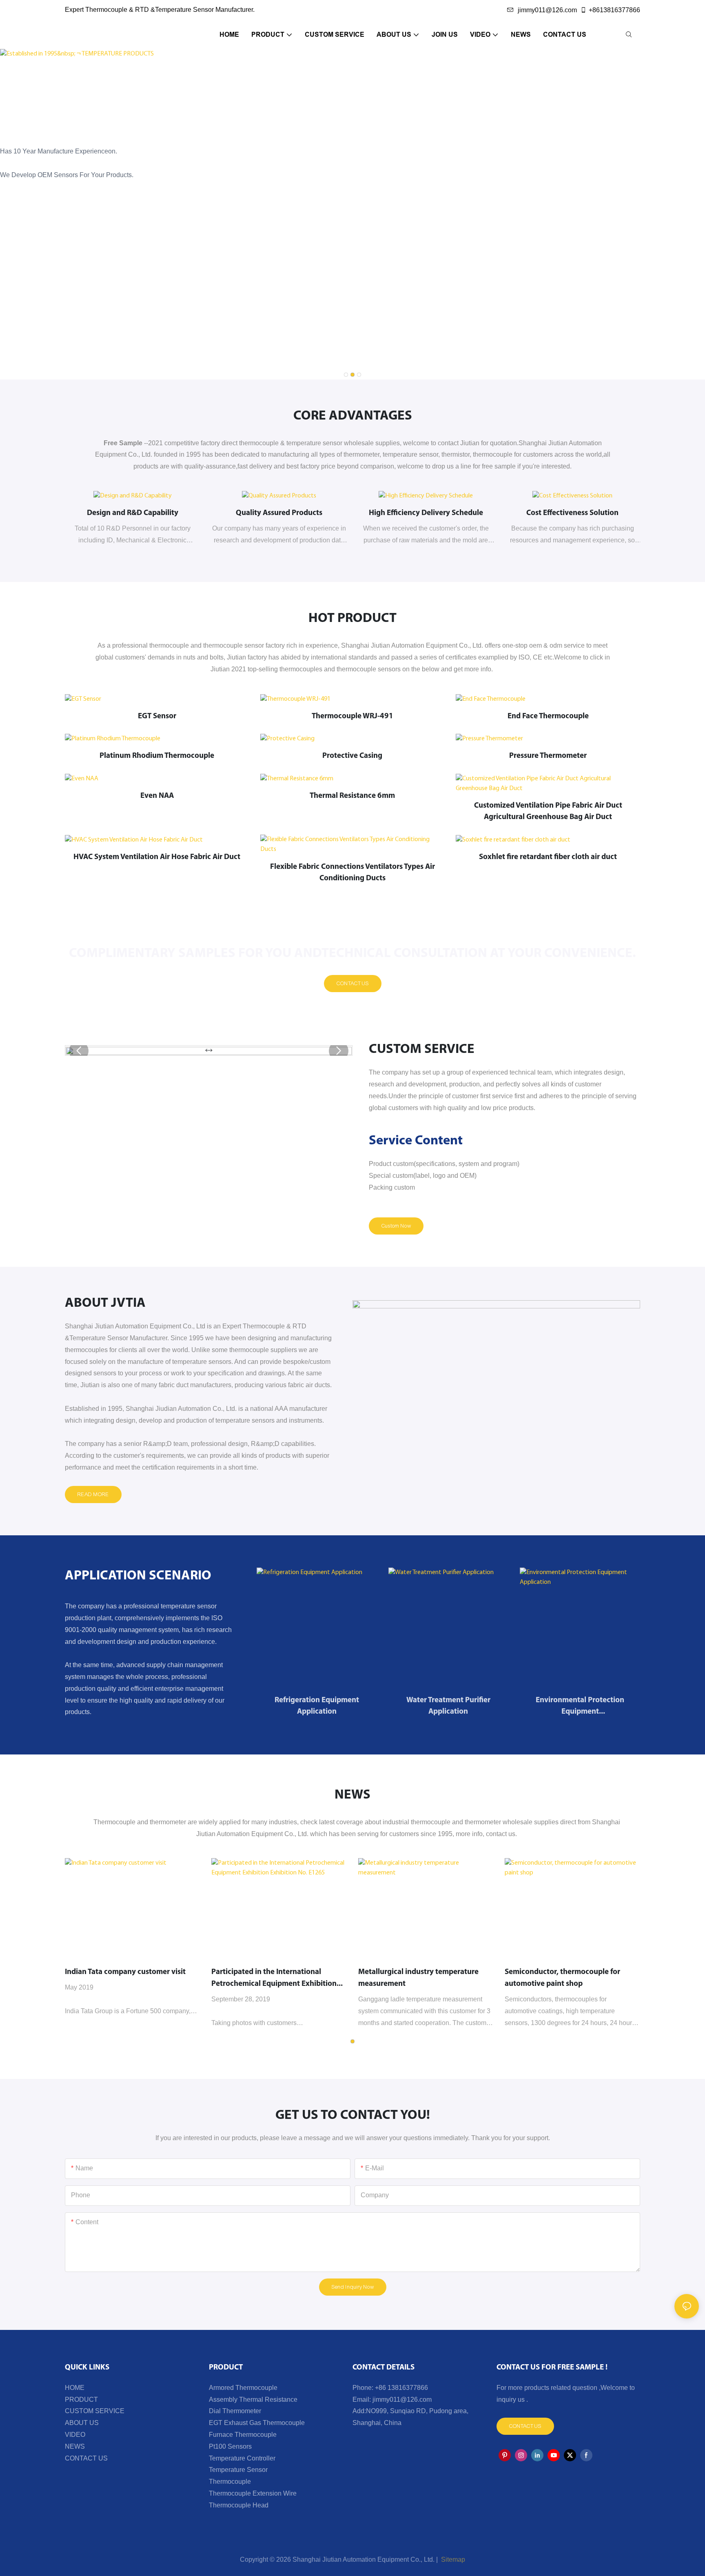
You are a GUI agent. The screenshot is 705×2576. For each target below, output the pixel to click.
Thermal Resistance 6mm (352, 796)
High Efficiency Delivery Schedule (426, 513)
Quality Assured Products (279, 513)
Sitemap (452, 2559)
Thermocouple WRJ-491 (352, 716)
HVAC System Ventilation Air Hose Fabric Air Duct (157, 857)
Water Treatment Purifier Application (448, 1706)
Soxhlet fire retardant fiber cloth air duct (548, 857)
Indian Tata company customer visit (125, 1972)
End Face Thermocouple (548, 716)
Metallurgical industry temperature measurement (418, 1978)
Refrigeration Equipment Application (317, 1706)
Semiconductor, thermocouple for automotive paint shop (562, 1978)
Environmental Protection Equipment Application (580, 1707)
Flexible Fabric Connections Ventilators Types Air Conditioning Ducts (352, 873)
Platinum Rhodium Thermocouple (157, 756)
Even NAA (157, 796)
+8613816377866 (614, 10)
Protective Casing (352, 756)
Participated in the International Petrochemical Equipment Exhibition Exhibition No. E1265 (274, 1979)
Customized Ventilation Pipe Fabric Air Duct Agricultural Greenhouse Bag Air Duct (548, 812)
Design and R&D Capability (133, 513)
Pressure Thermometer (548, 756)
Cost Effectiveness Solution (572, 513)
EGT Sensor (157, 716)
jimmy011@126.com (547, 10)
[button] (346, 375)
